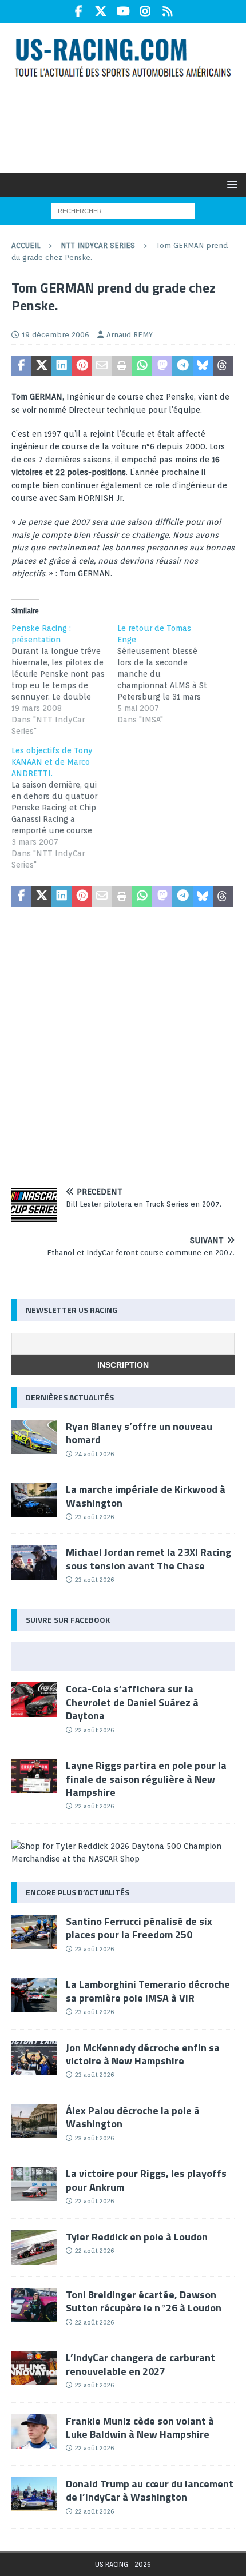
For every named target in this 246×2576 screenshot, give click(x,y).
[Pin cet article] (82, 366)
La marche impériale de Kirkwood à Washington (146, 1496)
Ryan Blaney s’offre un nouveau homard (139, 1433)
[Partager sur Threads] (223, 366)
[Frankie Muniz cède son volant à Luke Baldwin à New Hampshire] (34, 2431)
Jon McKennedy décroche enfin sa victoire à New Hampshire (143, 2054)
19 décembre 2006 (55, 335)
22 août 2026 (94, 1730)
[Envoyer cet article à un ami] (102, 366)
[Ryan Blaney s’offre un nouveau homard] (34, 1437)
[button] (230, 184)
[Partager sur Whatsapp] (142, 366)
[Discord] (168, 11)
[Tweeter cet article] (41, 366)
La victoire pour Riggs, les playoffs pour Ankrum (146, 2180)
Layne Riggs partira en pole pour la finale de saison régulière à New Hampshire (146, 1779)
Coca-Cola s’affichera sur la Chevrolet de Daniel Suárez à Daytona (132, 1702)
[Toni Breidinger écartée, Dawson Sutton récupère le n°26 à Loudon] (34, 2305)
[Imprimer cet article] (122, 366)
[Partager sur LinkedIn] (61, 366)
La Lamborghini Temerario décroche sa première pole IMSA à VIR (148, 1991)
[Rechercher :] (123, 210)
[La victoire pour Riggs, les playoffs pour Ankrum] (34, 2184)
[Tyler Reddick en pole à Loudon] (34, 2247)
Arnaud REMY (130, 335)
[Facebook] (79, 11)
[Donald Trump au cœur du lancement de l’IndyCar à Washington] (34, 2494)
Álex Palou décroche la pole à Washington (133, 2117)
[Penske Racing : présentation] (64, 680)
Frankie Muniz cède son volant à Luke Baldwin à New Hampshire (140, 2427)
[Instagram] (146, 11)
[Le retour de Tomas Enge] (170, 674)
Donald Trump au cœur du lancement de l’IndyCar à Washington (150, 2490)
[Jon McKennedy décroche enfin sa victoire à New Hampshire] (34, 2058)
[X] (101, 11)
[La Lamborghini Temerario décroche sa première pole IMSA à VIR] (34, 1995)
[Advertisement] (129, 125)
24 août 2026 (94, 1454)
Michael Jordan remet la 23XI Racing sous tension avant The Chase (148, 1559)
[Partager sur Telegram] (182, 366)
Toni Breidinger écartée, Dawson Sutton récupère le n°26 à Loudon (144, 2301)
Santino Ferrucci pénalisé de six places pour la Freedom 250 (139, 1928)
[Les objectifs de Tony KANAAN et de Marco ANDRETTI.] (64, 808)
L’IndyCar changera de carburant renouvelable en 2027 (140, 2364)
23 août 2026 (94, 1517)
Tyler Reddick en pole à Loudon (137, 2237)
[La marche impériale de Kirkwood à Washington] (34, 1500)
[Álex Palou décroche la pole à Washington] (34, 2121)
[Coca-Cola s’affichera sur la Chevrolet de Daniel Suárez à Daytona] (34, 1699)
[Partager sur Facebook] (21, 366)
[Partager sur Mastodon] (162, 366)
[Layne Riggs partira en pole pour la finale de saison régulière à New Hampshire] (34, 1776)
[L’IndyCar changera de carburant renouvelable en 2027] (34, 2368)
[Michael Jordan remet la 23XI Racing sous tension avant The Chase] (34, 1563)
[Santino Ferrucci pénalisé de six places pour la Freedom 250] (34, 1932)
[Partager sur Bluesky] (203, 366)
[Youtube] (123, 11)
